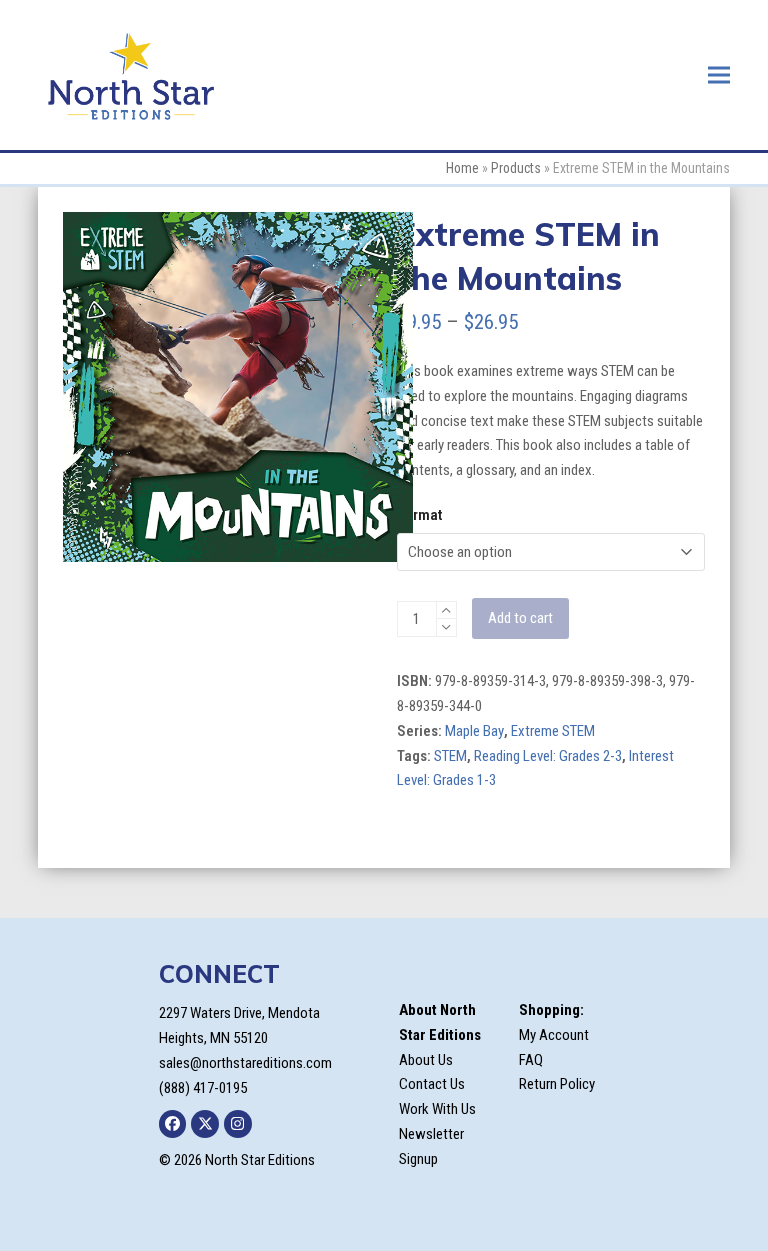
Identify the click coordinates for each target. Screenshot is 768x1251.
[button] (719, 74)
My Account (554, 1035)
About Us (426, 1060)
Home (462, 168)
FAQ (531, 1060)
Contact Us (432, 1084)
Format (419, 515)
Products (516, 168)
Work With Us (437, 1109)
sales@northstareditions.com (245, 1063)
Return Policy (557, 1084)
